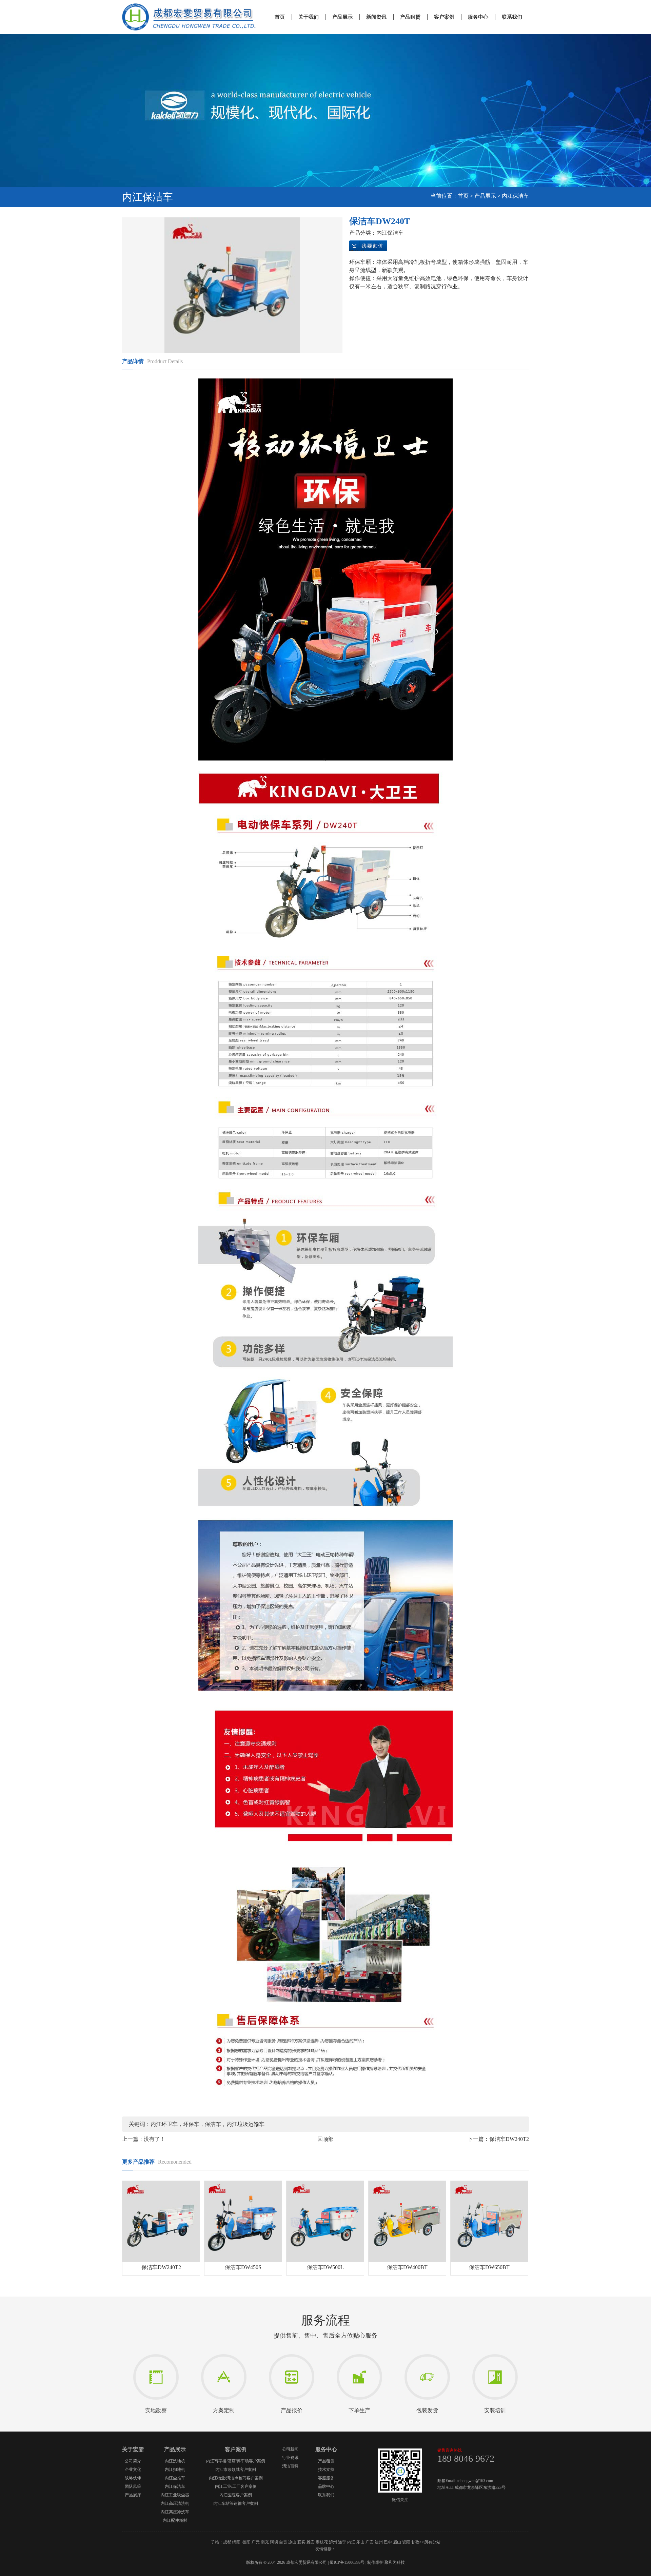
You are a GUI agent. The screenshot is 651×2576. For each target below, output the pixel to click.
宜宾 (301, 2542)
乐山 (360, 2542)
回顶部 (325, 2139)
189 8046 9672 (466, 2458)
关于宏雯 (133, 2449)
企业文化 (133, 2470)
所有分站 (432, 2542)
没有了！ (155, 2139)
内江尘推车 (175, 2478)
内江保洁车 (515, 196)
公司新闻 (290, 2449)
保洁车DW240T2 (509, 2139)
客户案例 (444, 17)
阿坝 (274, 2542)
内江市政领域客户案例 (236, 2470)
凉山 (292, 2542)
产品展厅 (133, 2495)
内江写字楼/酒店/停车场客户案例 (236, 2461)
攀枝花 (322, 2542)
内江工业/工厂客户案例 (236, 2486)
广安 (370, 2542)
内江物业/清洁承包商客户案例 (236, 2478)
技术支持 (326, 2470)
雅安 (311, 2542)
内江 (351, 2542)
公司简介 (133, 2461)
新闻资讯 (376, 17)
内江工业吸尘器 (175, 2495)
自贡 (283, 2542)
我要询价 (368, 246)
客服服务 (326, 2478)
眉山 (397, 2542)
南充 (265, 2542)
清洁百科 (290, 2466)
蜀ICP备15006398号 (347, 2562)
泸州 (333, 2542)
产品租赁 (410, 17)
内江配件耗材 (175, 2520)
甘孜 (415, 2542)
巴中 (388, 2542)
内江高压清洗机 (175, 2503)
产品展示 (342, 17)
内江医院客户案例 (236, 2495)
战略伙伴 (133, 2478)
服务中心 (478, 17)
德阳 (246, 2542)
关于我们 (309, 17)
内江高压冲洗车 (175, 2512)
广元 (256, 2542)
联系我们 (512, 17)
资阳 (406, 2542)
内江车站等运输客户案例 (236, 2503)
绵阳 (236, 2542)
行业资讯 (290, 2458)
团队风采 (133, 2486)
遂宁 (342, 2542)
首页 (280, 17)
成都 (227, 2542)
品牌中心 (326, 2486)
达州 (379, 2542)
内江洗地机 (175, 2461)
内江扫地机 (175, 2470)
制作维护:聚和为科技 (386, 2562)
